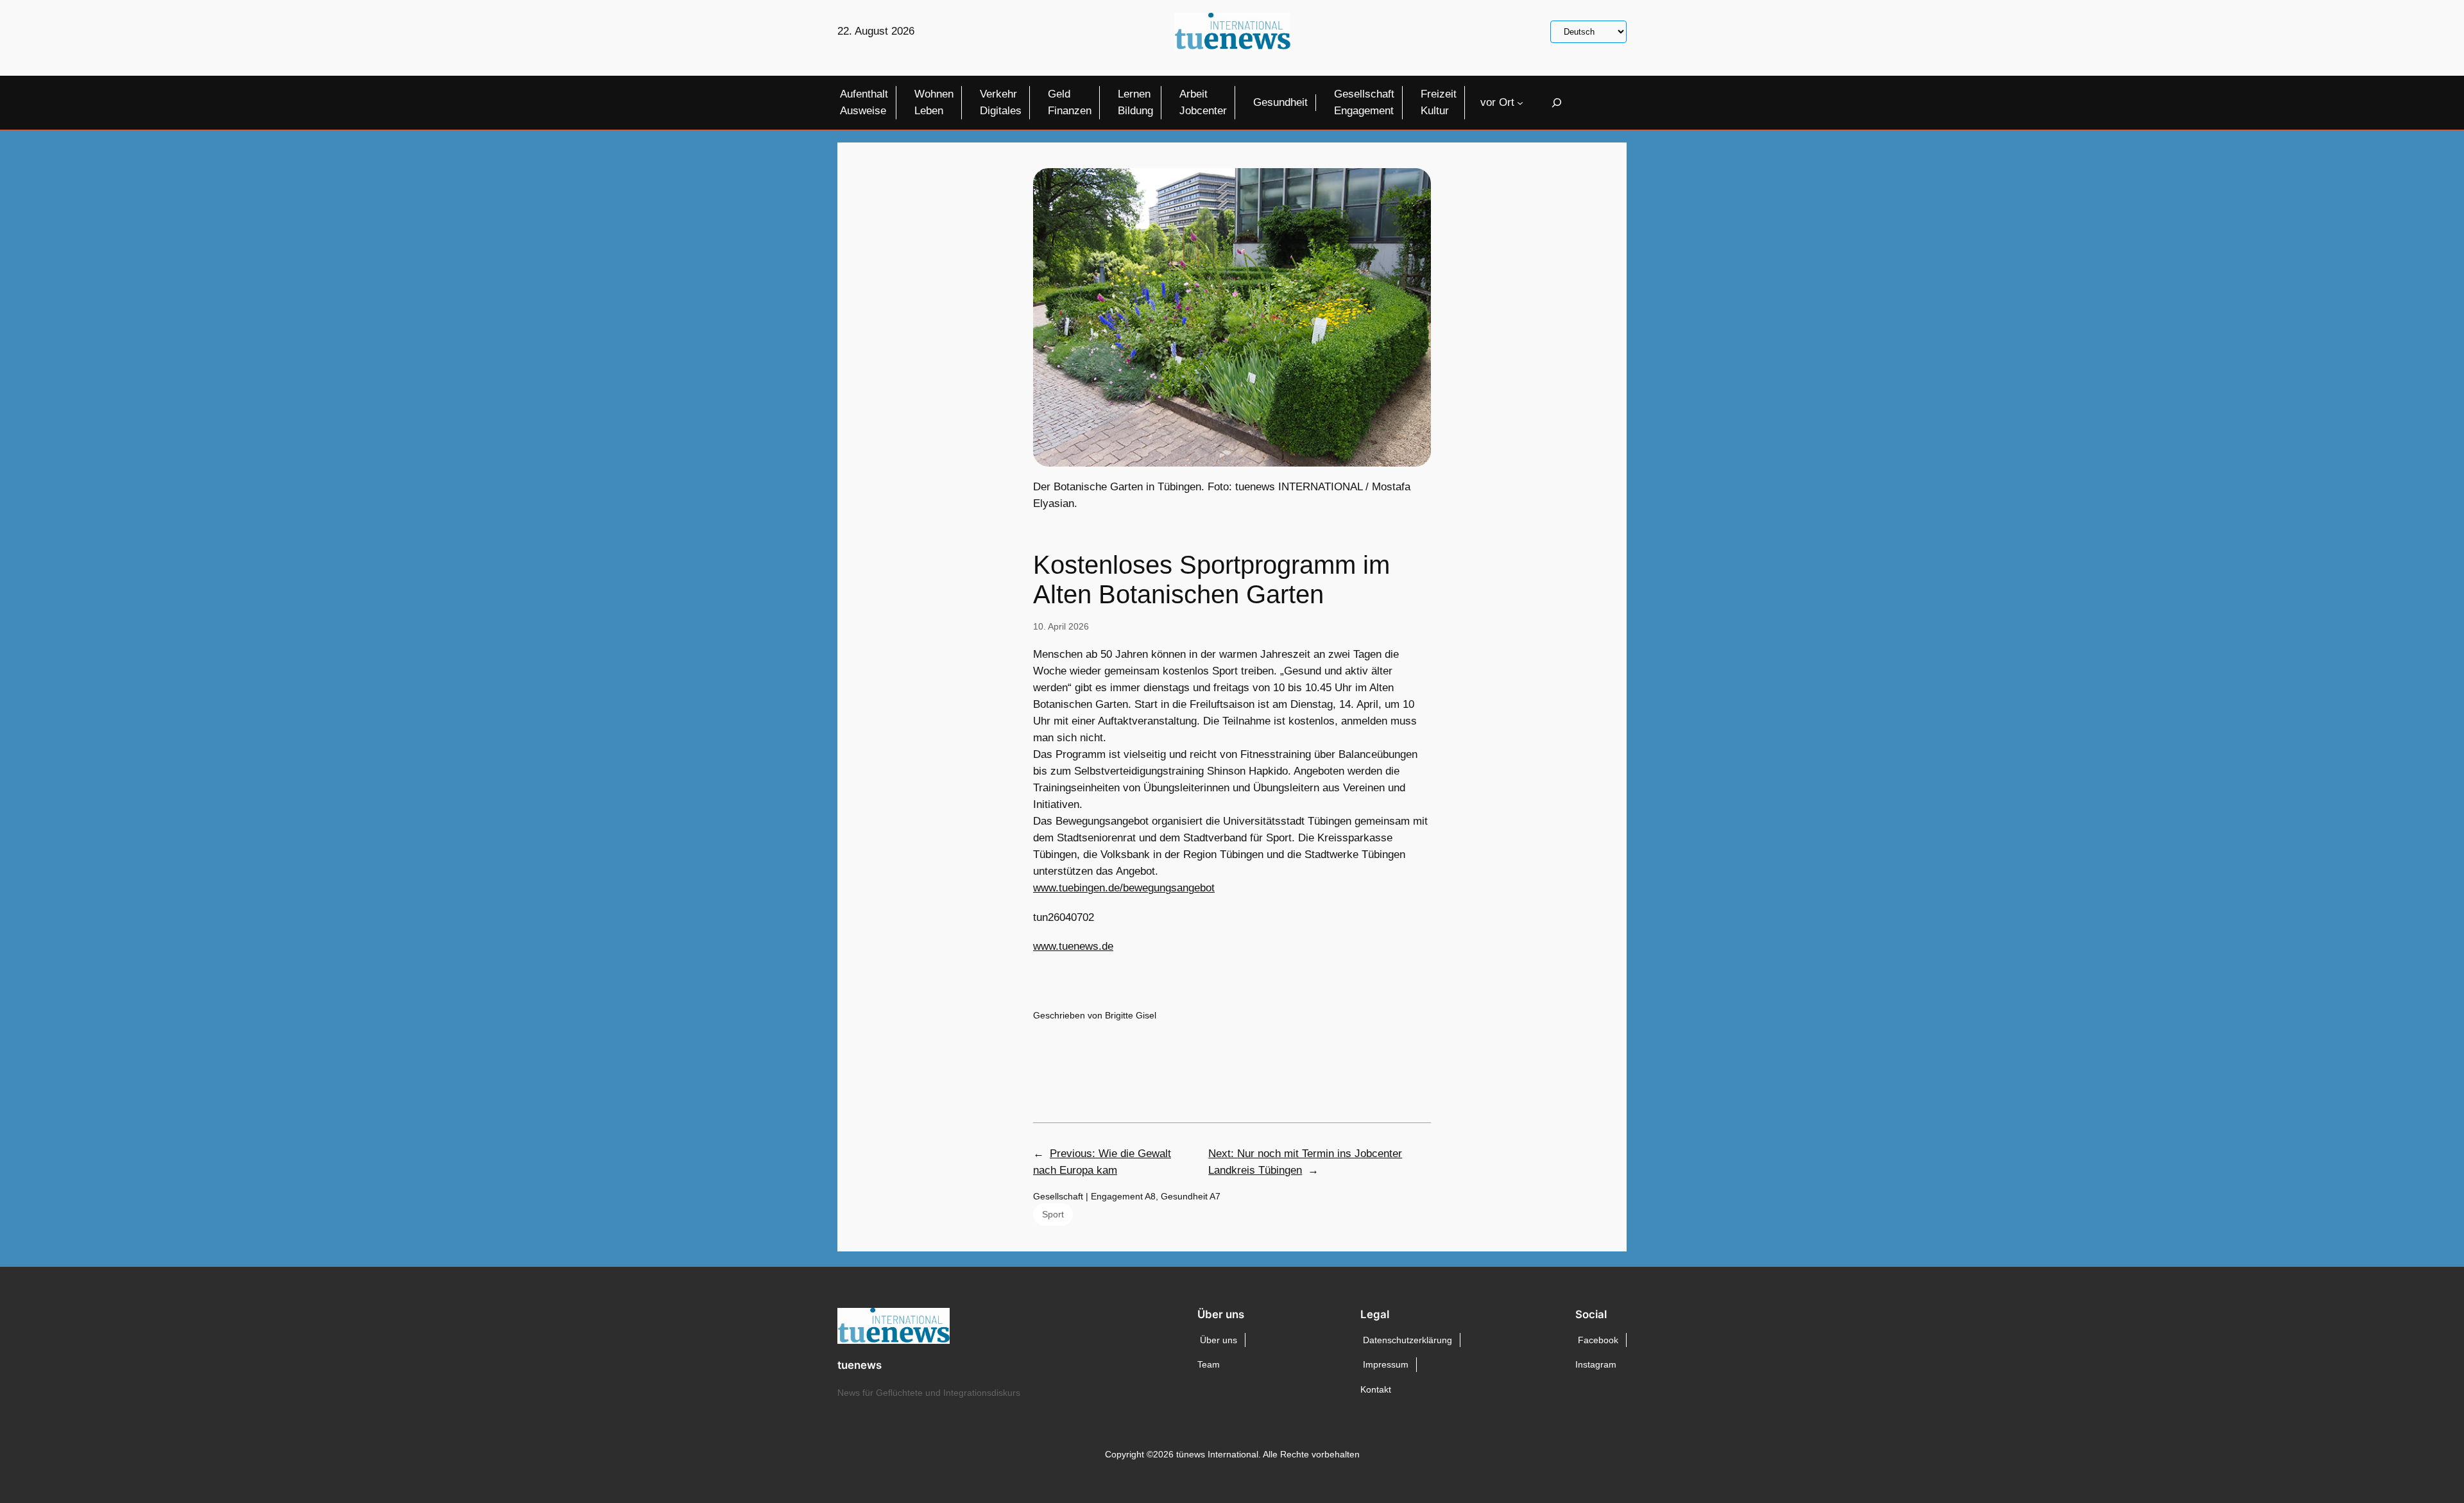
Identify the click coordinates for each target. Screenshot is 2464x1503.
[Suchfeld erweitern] (1557, 102)
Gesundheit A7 (1191, 1196)
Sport (1053, 1214)
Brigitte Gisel (1131, 1015)
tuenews (860, 1365)
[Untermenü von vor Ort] (1520, 103)
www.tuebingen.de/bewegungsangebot (1124, 888)
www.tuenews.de (1073, 946)
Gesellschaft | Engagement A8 (1094, 1196)
